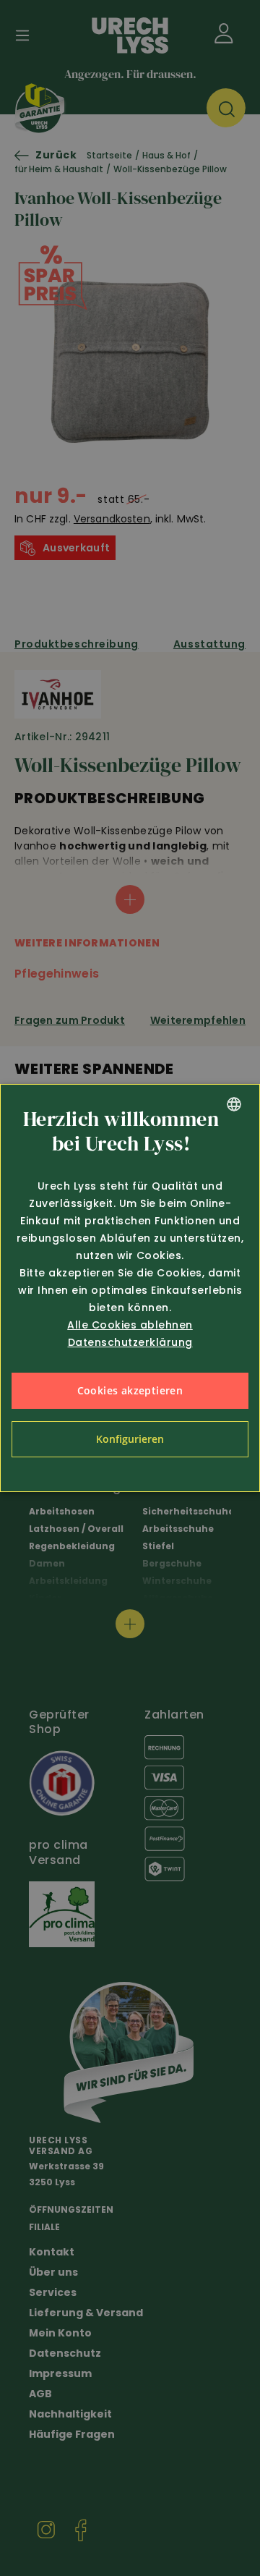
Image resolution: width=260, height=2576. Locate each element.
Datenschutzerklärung (130, 1342)
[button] (130, 1439)
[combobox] (234, 1104)
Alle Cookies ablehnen (130, 1325)
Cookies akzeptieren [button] (130, 1390)
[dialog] (130, 1288)
